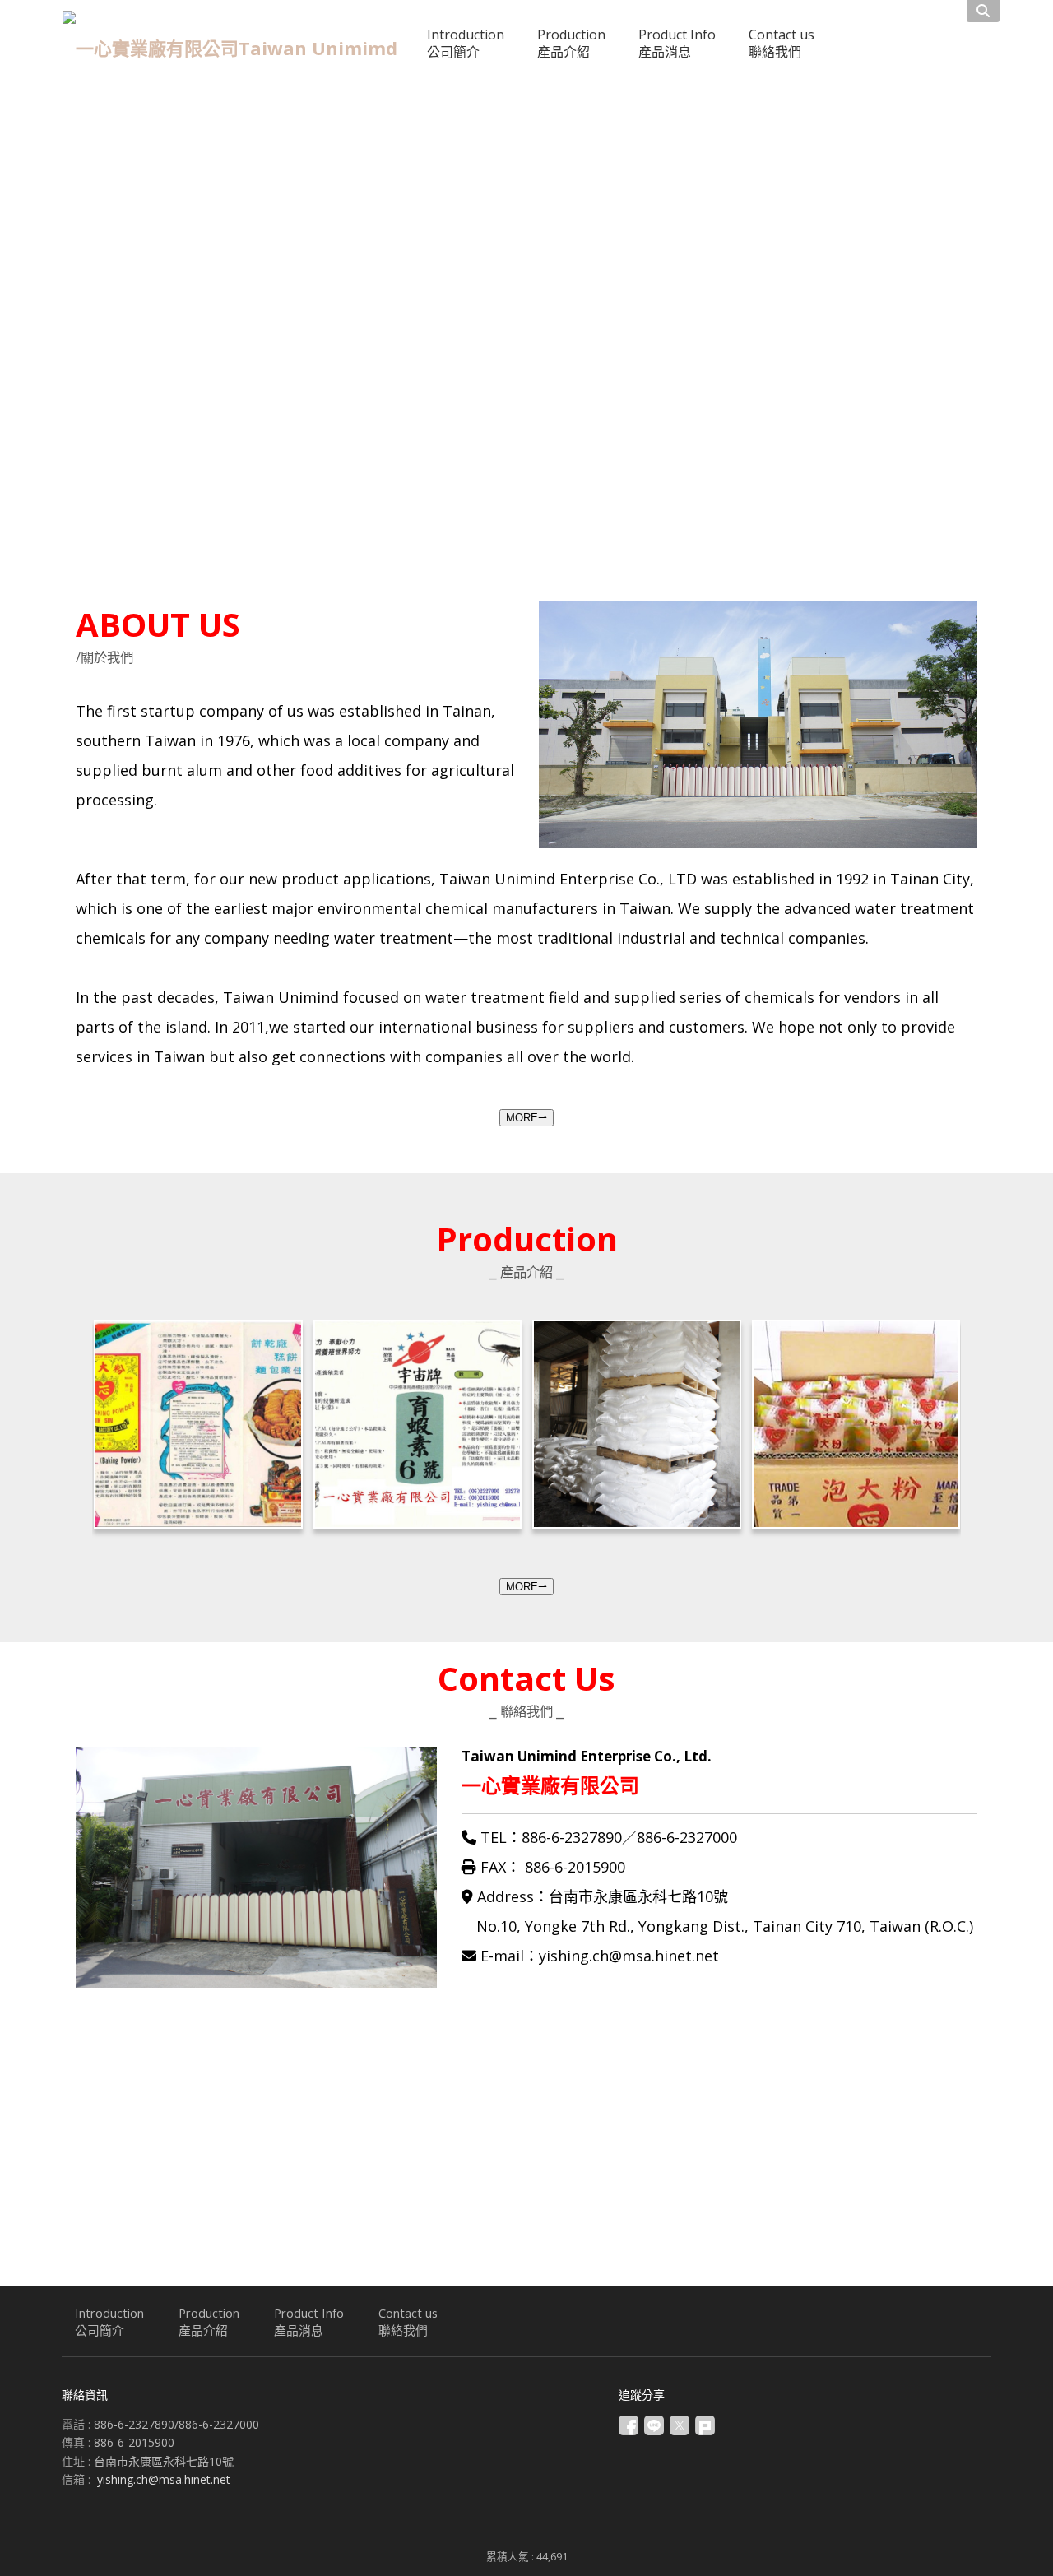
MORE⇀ (526, 1118)
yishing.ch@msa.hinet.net (164, 2479)
